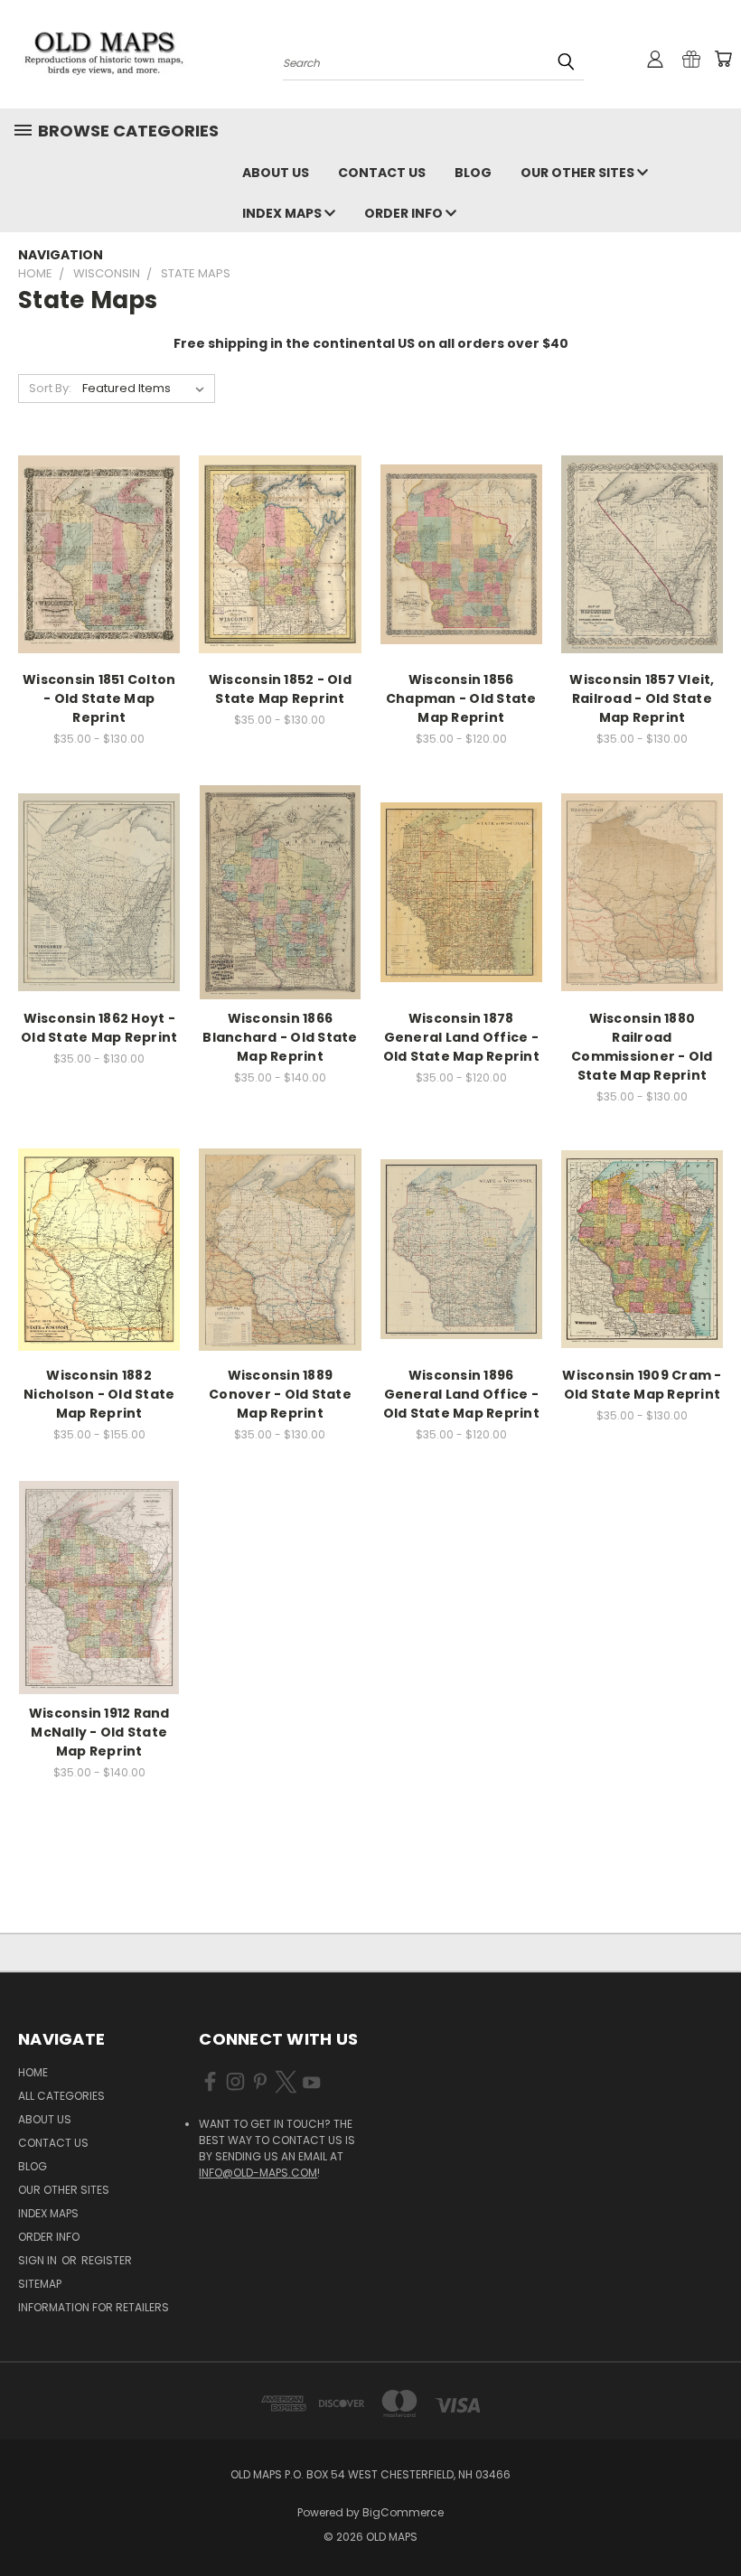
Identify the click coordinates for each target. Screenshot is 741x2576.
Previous (713, 2520)
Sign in (39, 2260)
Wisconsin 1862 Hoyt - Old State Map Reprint (99, 1028)
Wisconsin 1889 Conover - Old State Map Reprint (280, 1394)
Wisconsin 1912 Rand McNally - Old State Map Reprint (99, 1732)
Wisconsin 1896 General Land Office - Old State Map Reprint (461, 1394)
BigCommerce (403, 2512)
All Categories (61, 2096)
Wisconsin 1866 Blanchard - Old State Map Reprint (280, 1037)
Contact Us (382, 173)
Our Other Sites (579, 173)
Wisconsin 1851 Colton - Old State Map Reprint (99, 698)
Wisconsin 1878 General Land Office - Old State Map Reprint (461, 1037)
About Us (276, 173)
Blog (473, 173)
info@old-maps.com (258, 2173)
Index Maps (283, 213)
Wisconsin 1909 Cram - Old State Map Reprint (642, 1385)
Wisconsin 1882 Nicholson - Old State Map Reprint (99, 1394)
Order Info (405, 213)
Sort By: (50, 388)
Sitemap (40, 2284)
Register (107, 2260)
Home (33, 2072)
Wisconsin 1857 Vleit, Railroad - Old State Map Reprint (642, 698)
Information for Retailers (94, 2307)
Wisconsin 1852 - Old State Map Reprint (280, 689)
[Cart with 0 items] (723, 59)
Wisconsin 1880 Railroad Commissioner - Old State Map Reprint (642, 1047)
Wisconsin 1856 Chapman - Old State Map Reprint (461, 698)
